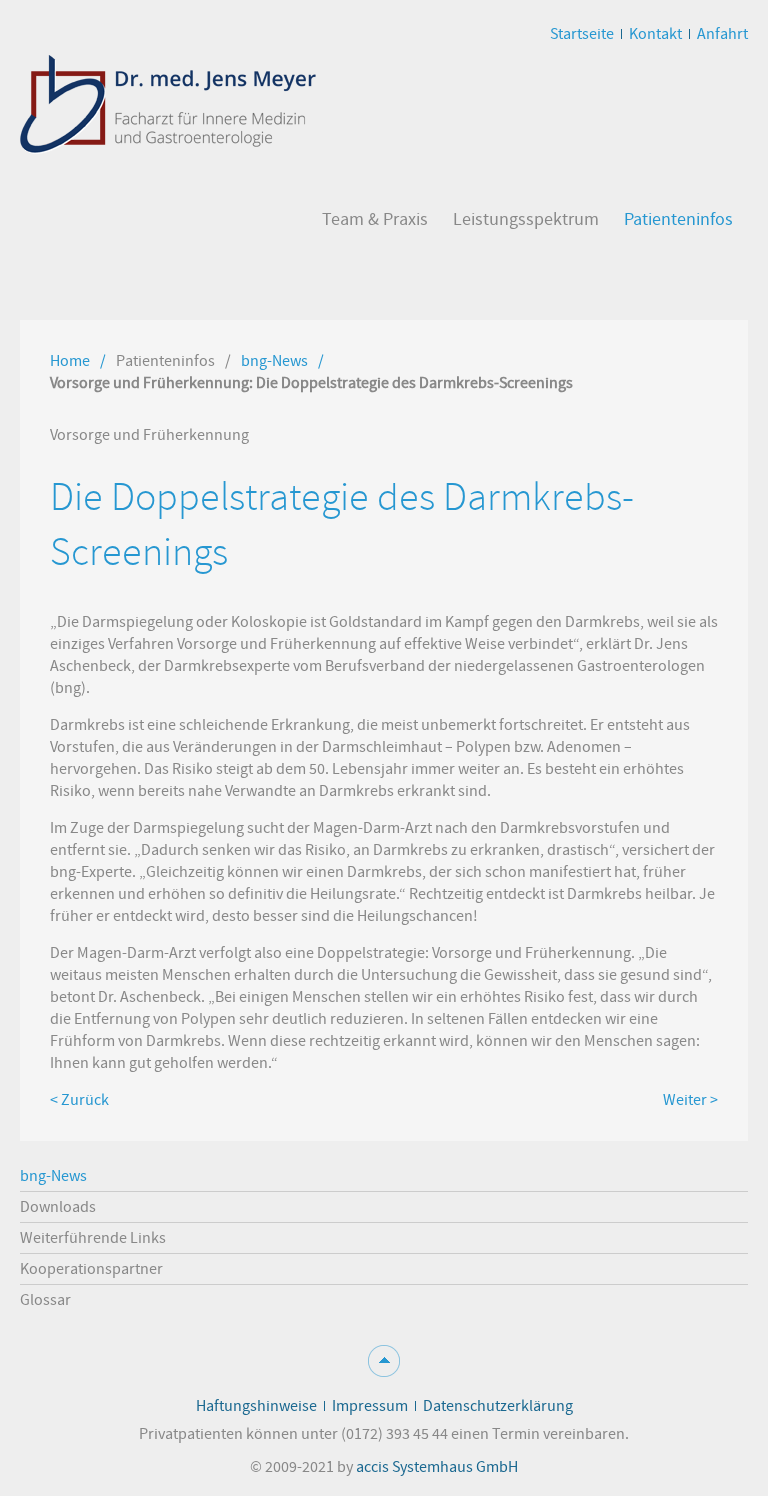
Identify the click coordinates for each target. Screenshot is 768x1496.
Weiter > (690, 1100)
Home (70, 361)
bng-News (274, 361)
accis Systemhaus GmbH (437, 1467)
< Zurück (79, 1100)
